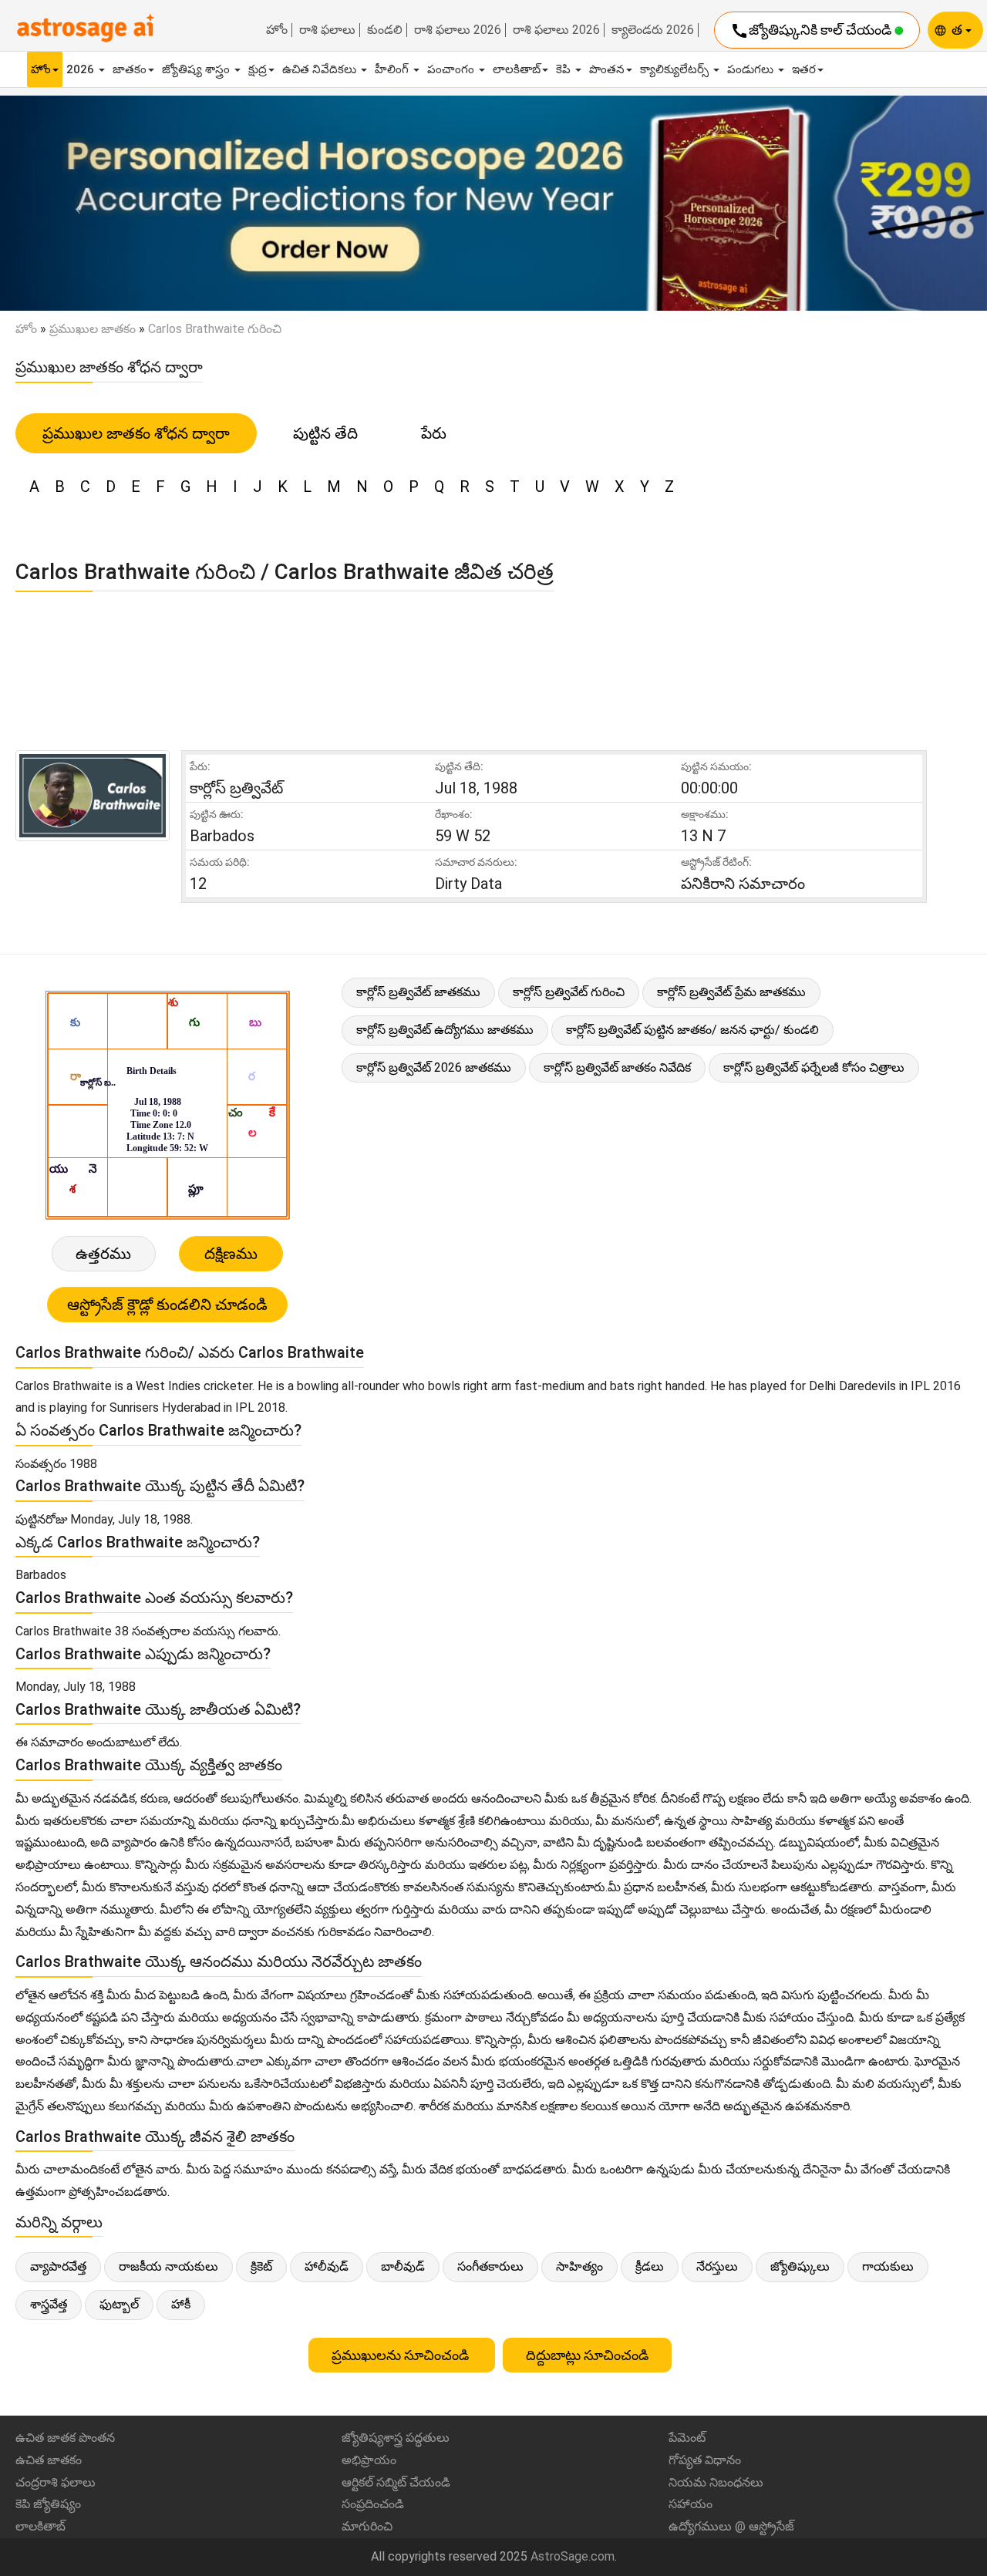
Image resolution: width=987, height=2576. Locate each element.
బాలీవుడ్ (403, 2266)
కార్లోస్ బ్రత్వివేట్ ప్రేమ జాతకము (731, 992)
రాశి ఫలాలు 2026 (458, 30)
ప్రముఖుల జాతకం (93, 329)
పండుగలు (752, 69)
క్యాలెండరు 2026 (653, 30)
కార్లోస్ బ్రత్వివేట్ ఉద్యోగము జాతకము (445, 1030)
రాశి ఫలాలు (327, 30)
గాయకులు (888, 2266)
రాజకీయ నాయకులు (168, 2266)
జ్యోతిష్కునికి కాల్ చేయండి (812, 31)
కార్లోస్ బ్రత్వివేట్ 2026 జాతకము (434, 1067)
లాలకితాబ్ (517, 69)
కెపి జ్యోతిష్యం (48, 2504)
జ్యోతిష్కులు (800, 2266)
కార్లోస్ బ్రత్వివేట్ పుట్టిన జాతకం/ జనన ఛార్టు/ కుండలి (692, 1030)
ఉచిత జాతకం (49, 2460)
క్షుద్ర (258, 69)
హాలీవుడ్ (327, 2266)
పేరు (434, 433)
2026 (82, 69)
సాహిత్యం (579, 2266)
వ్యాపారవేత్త (58, 2266)
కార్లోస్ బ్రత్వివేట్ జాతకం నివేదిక (617, 1067)
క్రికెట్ (261, 2266)
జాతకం (130, 69)
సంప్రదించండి (373, 2504)
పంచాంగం (452, 69)
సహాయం (691, 2504)
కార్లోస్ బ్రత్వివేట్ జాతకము (418, 992)
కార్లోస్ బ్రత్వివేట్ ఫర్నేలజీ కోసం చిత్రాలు (814, 1067)
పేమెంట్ (687, 2438)
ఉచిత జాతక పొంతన (65, 2438)
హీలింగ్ (393, 69)
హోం (277, 30)
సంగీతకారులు (490, 2266)
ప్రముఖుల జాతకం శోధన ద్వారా (136, 433)
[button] (74, 204)
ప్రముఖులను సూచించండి (402, 2355)
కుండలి (385, 30)
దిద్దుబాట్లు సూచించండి (587, 2355)
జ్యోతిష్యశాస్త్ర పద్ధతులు (396, 2438)
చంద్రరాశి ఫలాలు (56, 2482)
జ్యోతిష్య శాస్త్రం (197, 69)
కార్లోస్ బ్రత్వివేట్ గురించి (569, 992)
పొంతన (607, 69)
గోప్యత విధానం (705, 2460)
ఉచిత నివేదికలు (321, 69)
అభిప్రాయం (369, 2460)
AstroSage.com (573, 2556)
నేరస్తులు (717, 2266)
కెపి (565, 69)
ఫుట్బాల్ (119, 2304)
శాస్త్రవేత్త (49, 2304)
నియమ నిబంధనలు (716, 2482)
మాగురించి (367, 2526)
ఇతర (804, 69)
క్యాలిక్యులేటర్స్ (676, 69)
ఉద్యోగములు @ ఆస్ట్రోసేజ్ (731, 2526)
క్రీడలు (650, 2266)
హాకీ (181, 2304)
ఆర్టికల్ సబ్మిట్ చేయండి (396, 2482)
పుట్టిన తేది (325, 433)
